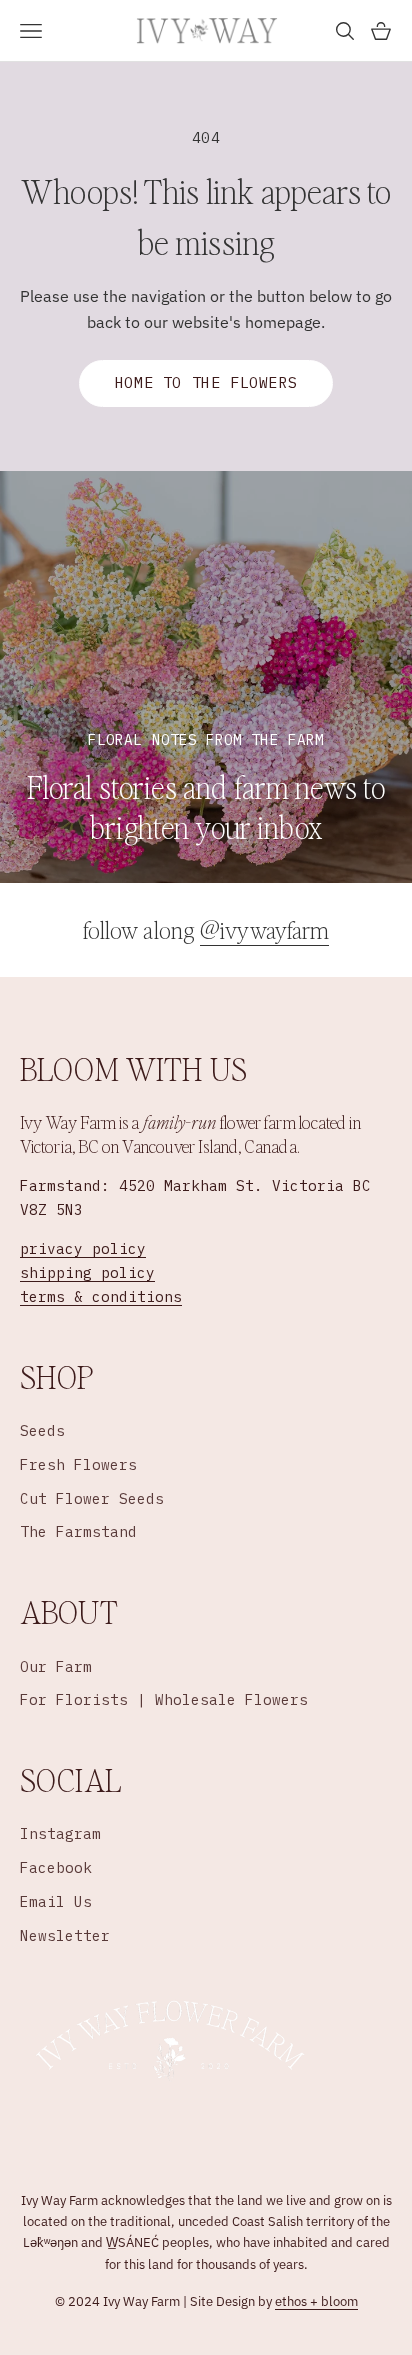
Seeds (42, 1430)
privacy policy (83, 1248)
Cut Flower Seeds (92, 1498)
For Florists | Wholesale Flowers (164, 1699)
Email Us (56, 1901)
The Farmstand (78, 1531)
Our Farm (56, 1666)
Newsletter (65, 1935)
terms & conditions (101, 1296)
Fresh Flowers (78, 1464)
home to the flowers (206, 382)
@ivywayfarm (264, 929)
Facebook (56, 1867)
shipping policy (87, 1272)
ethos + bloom (316, 2301)
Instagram (60, 1833)
